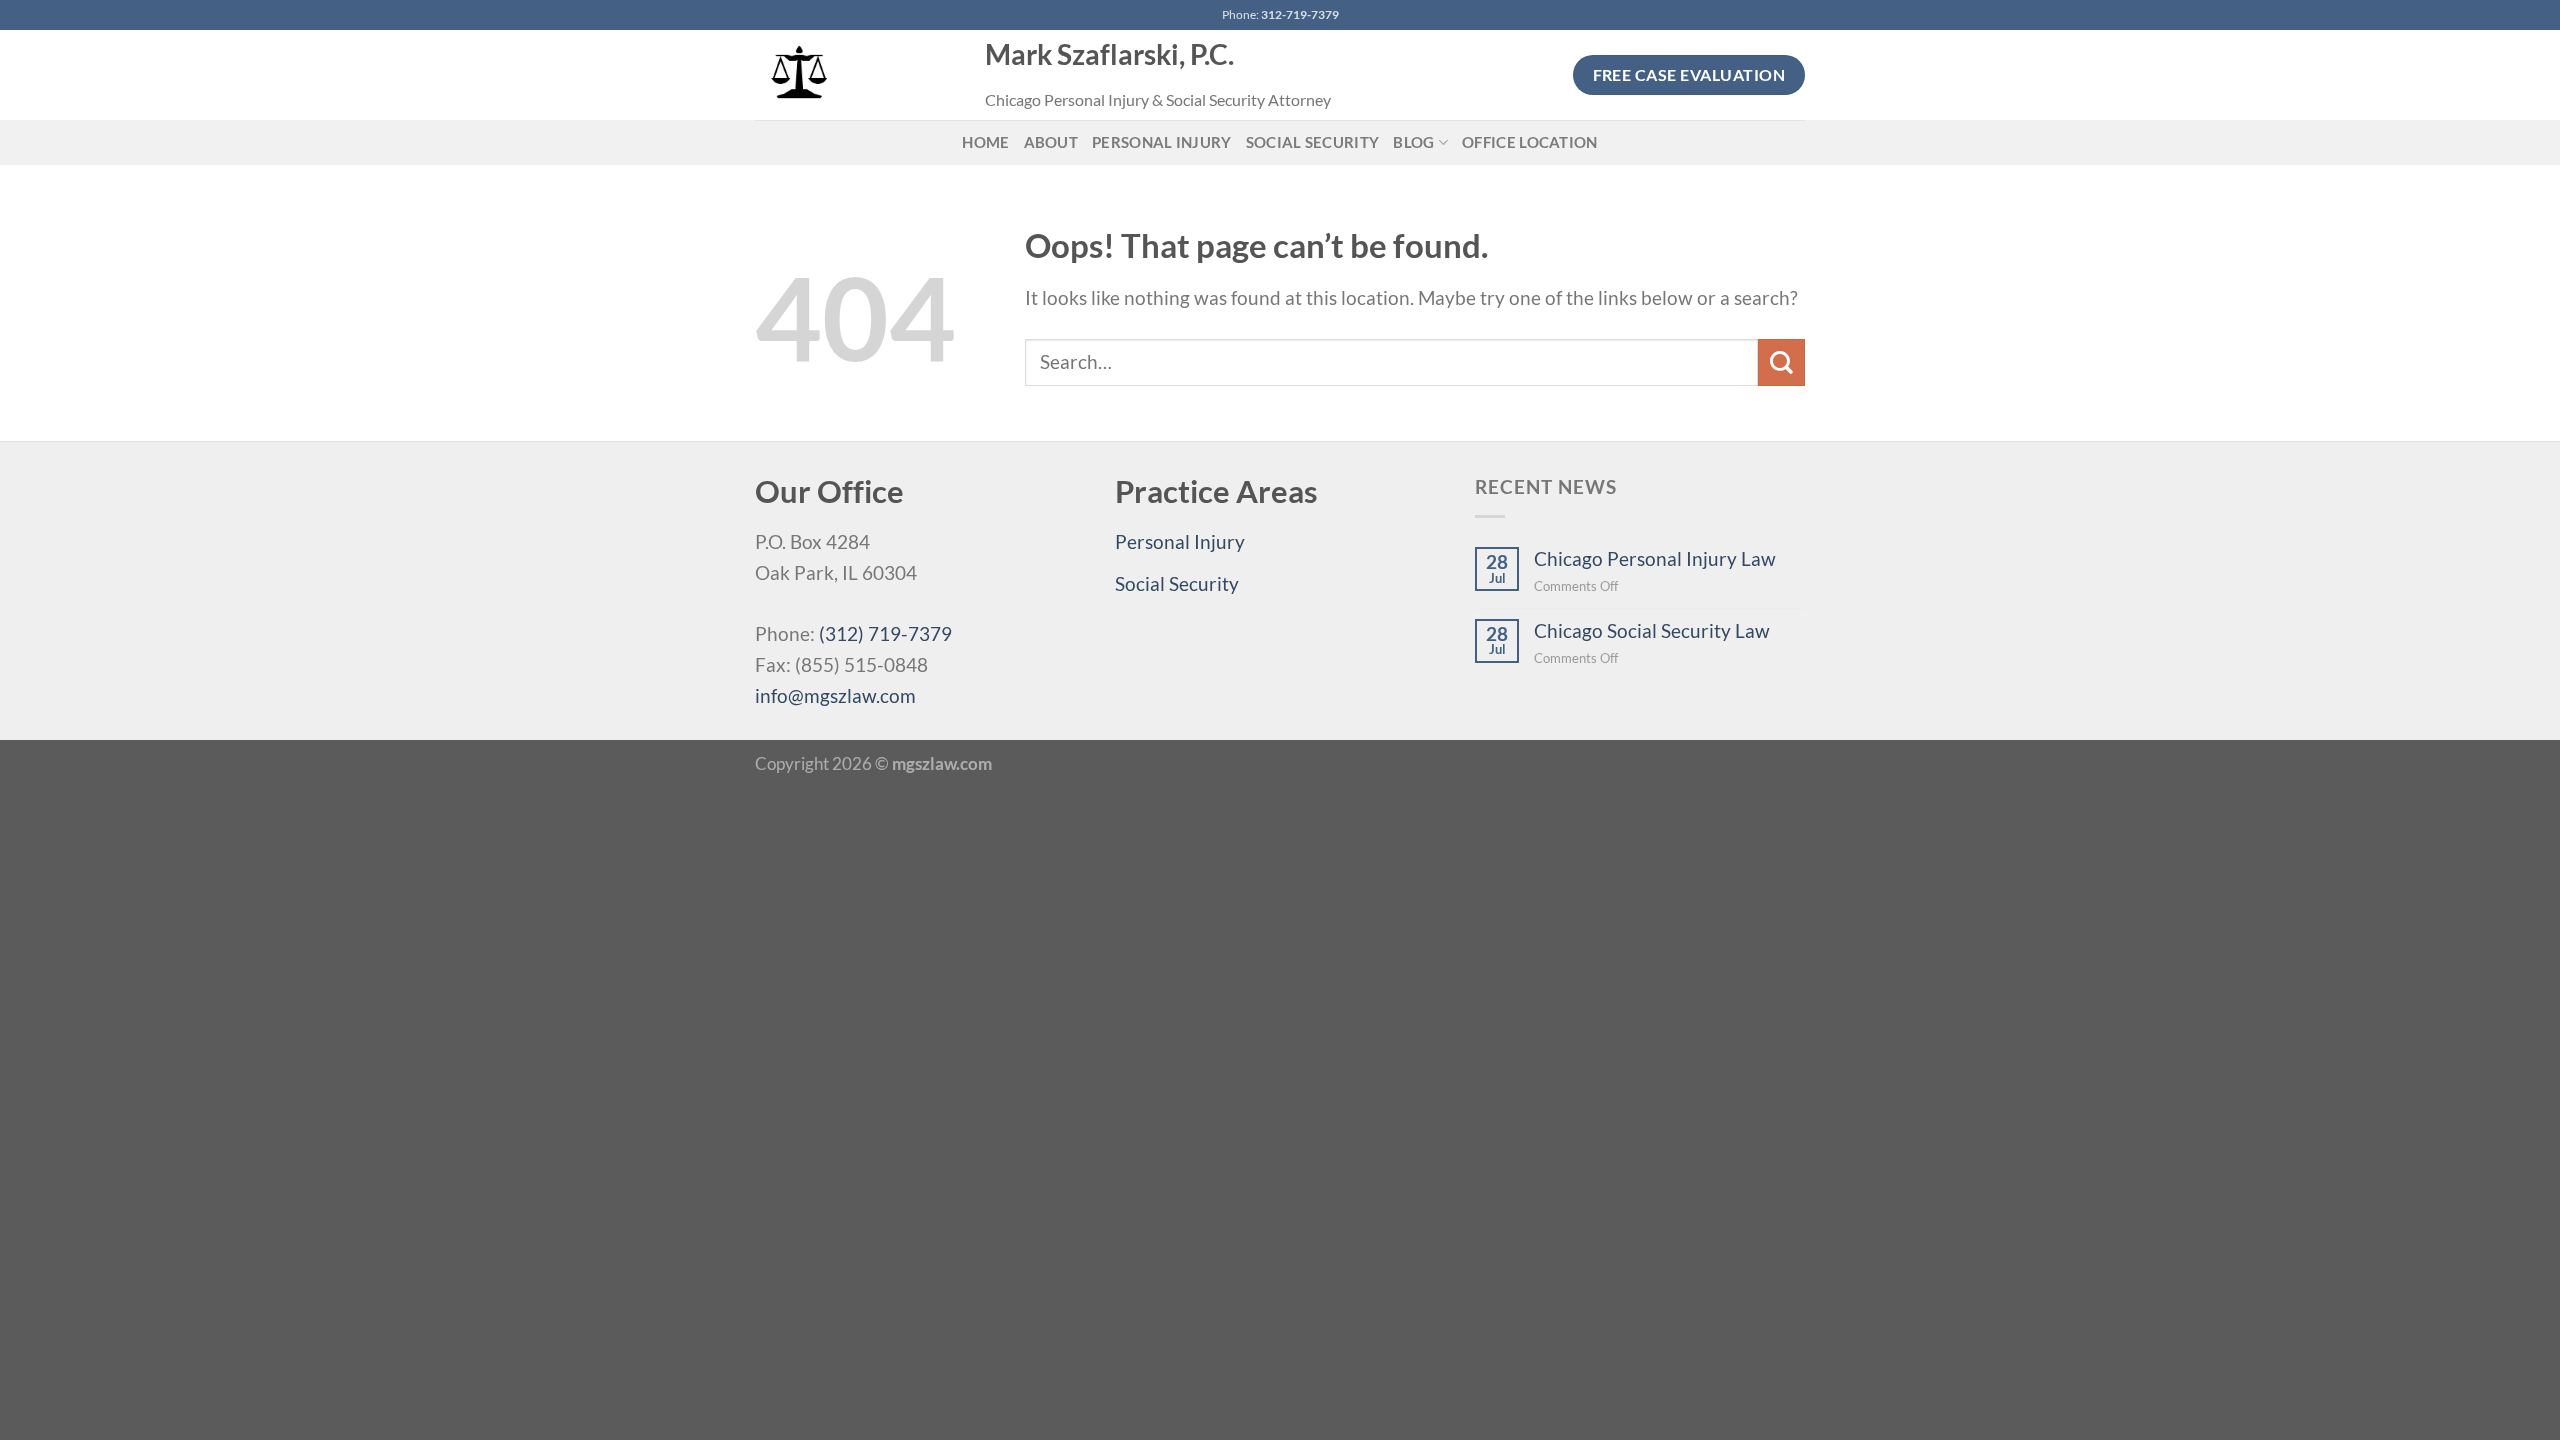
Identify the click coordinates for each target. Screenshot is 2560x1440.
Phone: (1280, 14)
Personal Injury (1162, 142)
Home (985, 142)
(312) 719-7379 (885, 633)
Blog (1413, 142)
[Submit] (1781, 362)
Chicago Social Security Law (1652, 630)
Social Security (1313, 142)
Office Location (1530, 142)
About (1051, 142)
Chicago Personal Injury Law (1655, 558)
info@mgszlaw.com (835, 695)
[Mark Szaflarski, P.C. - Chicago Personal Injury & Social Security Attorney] (855, 75)
